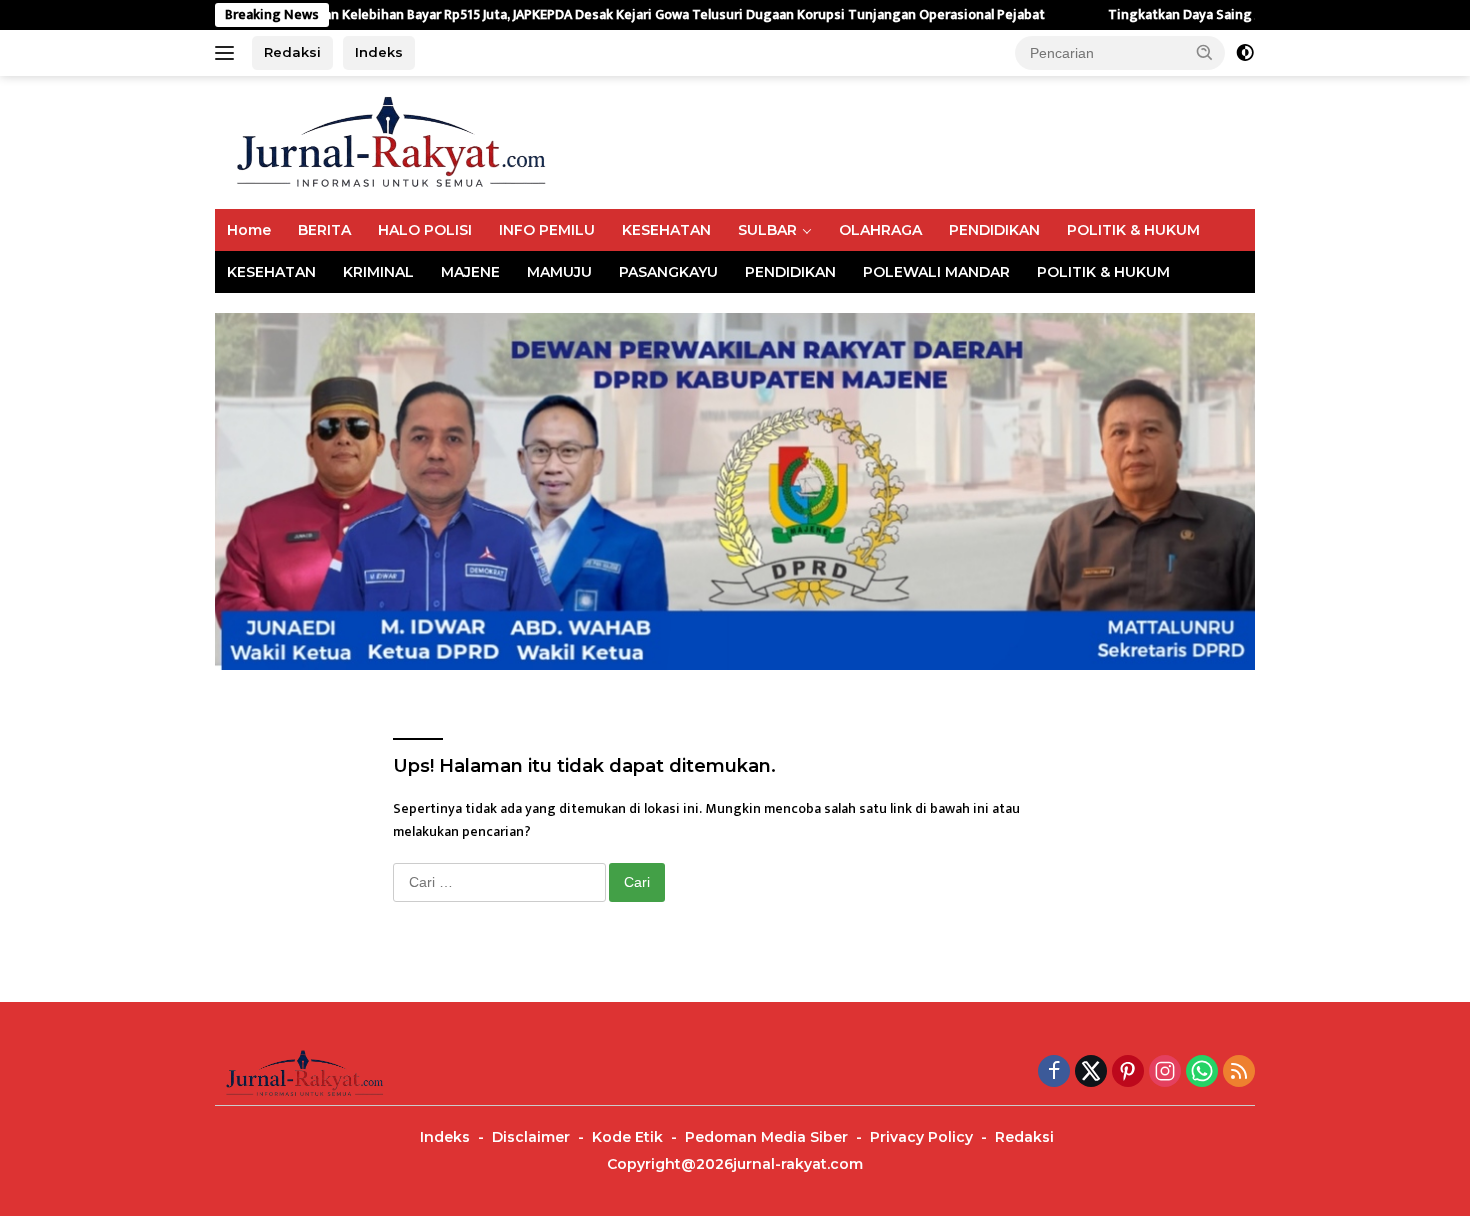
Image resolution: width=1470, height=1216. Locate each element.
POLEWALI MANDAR (936, 272)
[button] (1205, 52)
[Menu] (228, 53)
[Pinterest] (1128, 1073)
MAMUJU (559, 272)
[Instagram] (1165, 1073)
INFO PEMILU (547, 230)
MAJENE (470, 272)
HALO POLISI (425, 230)
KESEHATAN (666, 230)
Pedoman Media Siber (766, 1137)
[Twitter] (1091, 1073)
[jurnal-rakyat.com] (392, 141)
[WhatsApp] (1202, 1073)
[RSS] (1239, 1073)
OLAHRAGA (880, 230)
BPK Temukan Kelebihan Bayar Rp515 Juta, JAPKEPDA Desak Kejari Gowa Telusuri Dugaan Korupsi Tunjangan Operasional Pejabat (588, 15)
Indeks (379, 52)
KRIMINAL (378, 272)
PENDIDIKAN (994, 230)
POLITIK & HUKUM (1133, 230)
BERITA (324, 230)
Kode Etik (627, 1137)
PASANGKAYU (668, 272)
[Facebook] (1054, 1073)
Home (249, 230)
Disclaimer (531, 1137)
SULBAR (767, 230)
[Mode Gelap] (1245, 53)
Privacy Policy (921, 1137)
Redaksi (292, 52)
